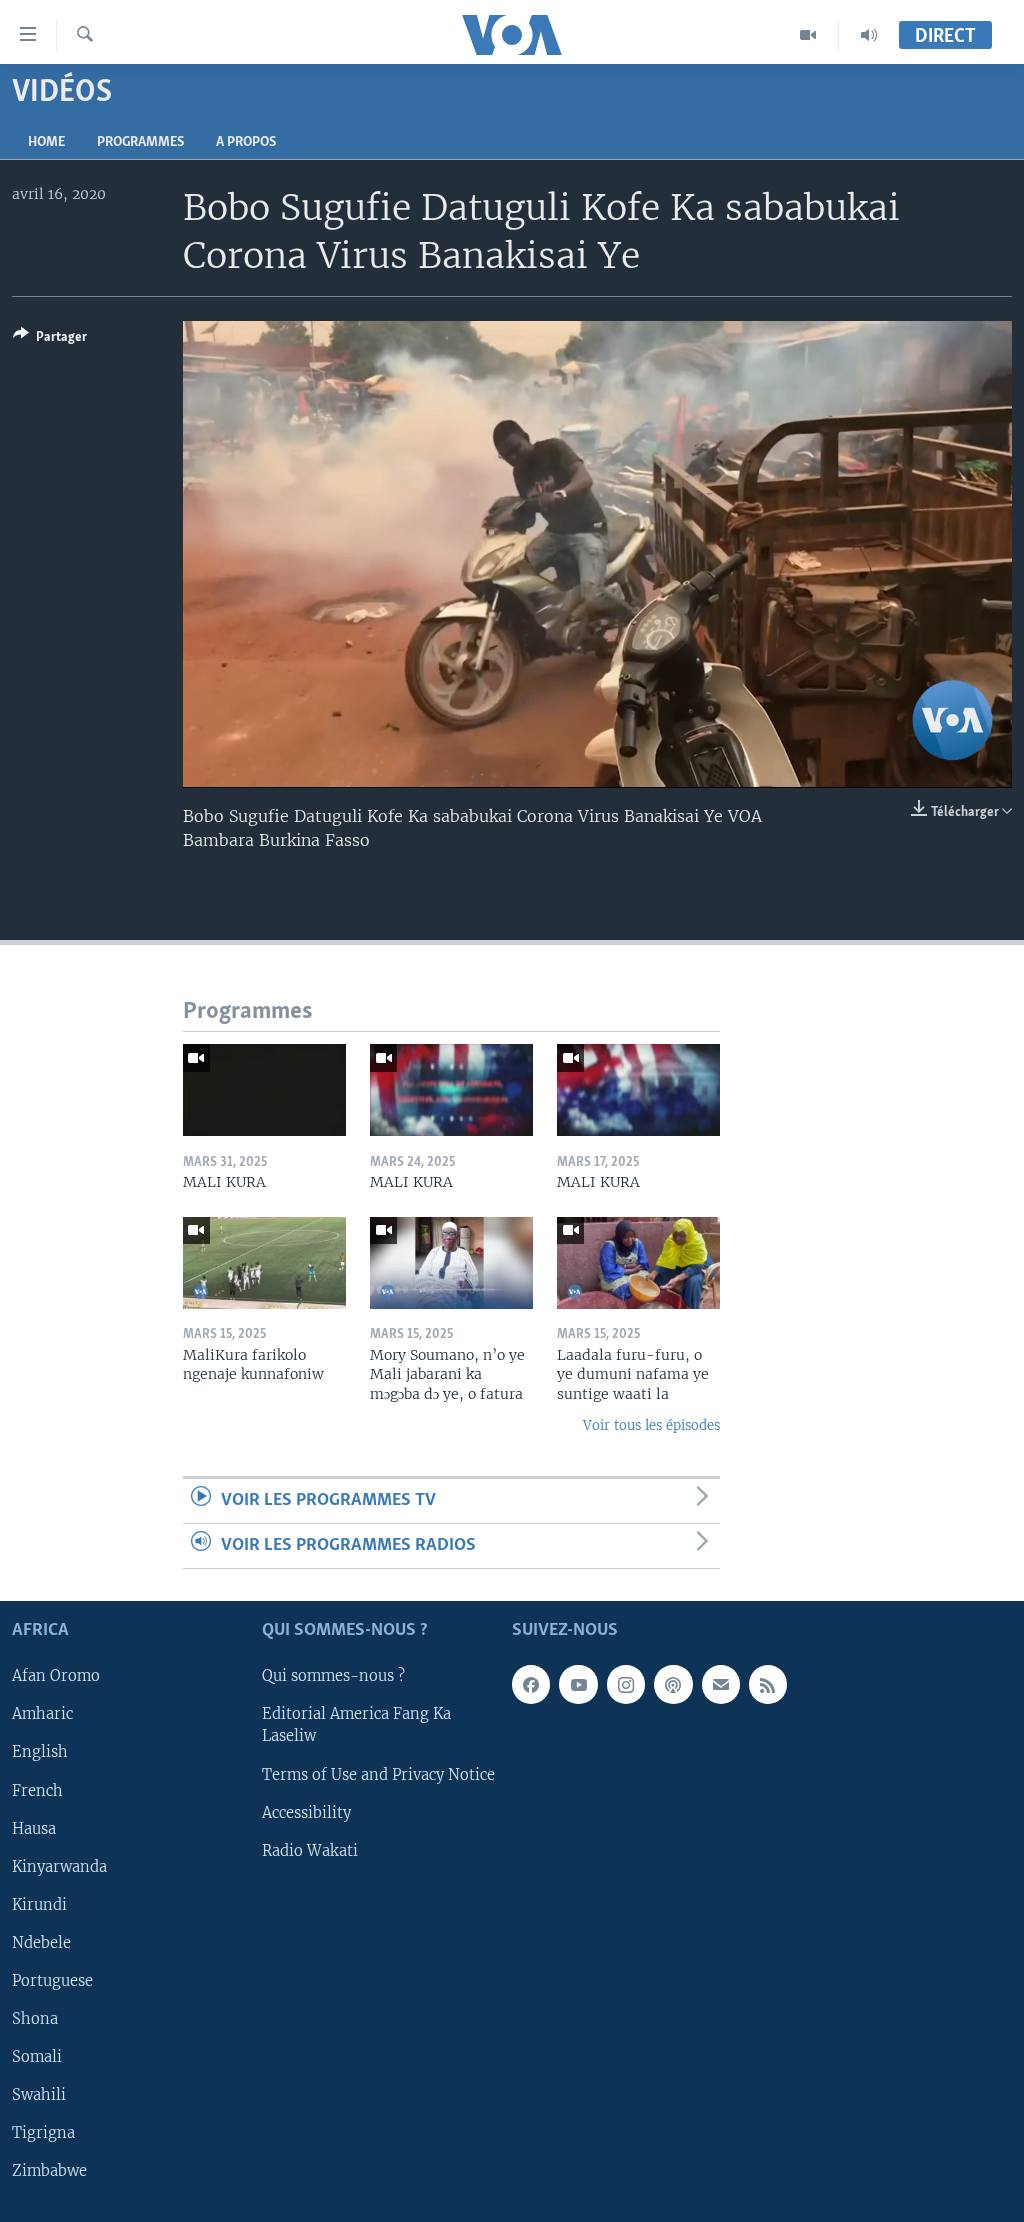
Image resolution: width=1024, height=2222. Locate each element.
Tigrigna (43, 2133)
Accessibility (306, 1813)
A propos (246, 142)
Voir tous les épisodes (651, 1425)
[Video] (808, 35)
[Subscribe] (721, 1685)
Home (46, 142)
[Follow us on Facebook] (531, 1685)
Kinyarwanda (59, 1867)
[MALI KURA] (264, 1090)
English (40, 1753)
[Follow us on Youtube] (578, 1685)
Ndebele (41, 1943)
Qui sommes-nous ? (333, 1677)
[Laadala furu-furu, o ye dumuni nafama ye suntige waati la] (638, 1263)
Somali (37, 2057)
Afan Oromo (56, 1677)
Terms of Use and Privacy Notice (378, 1775)
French (37, 1791)
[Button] (50, 340)
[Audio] (869, 35)
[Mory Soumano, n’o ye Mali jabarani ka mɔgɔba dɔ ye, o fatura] (451, 1263)
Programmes (140, 142)
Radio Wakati (310, 1851)
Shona (35, 2019)
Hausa (34, 1829)
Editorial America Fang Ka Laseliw (356, 1726)
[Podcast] (673, 1685)
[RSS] (768, 1685)
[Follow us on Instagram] (626, 1685)
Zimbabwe (49, 2171)
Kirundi (39, 1905)
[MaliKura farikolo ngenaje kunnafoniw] (264, 1263)
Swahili (39, 2095)
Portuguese (52, 1981)
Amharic (42, 1715)
